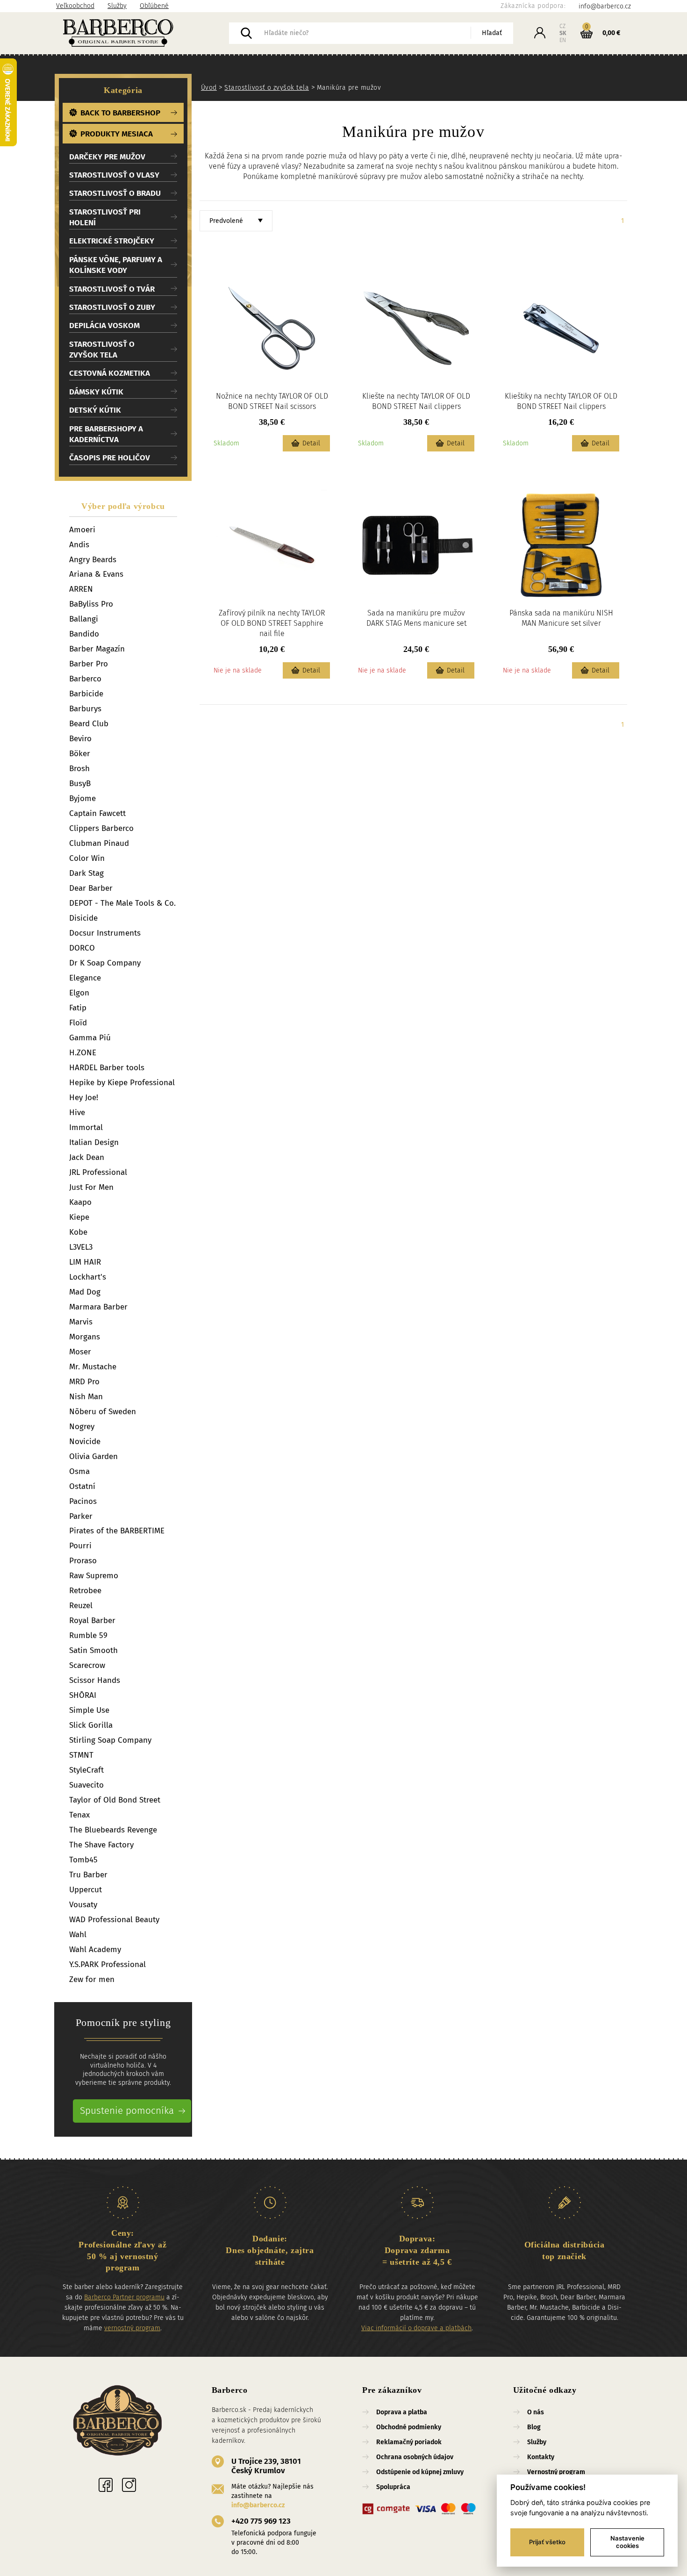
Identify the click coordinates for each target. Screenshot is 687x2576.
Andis (79, 545)
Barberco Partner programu (124, 2297)
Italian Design (94, 1142)
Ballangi (84, 619)
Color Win (87, 858)
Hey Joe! (84, 1098)
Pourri (80, 1546)
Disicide (83, 918)
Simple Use (89, 1710)
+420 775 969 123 (261, 2521)
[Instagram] (129, 2485)
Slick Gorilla (91, 1725)
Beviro (80, 739)
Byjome (82, 798)
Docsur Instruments (105, 933)
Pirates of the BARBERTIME (117, 1531)
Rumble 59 (88, 1635)
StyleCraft (86, 1770)
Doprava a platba (402, 2412)
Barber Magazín (97, 649)
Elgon (79, 993)
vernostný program (132, 2328)
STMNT (81, 1755)
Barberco (85, 679)
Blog (534, 2427)
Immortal (86, 1127)
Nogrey (82, 1427)
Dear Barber (91, 888)
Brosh (79, 769)
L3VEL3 (81, 1247)
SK (563, 33)
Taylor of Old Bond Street (115, 1800)
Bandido (84, 634)
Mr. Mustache (93, 1367)
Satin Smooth (93, 1650)
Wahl (78, 1935)
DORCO (82, 948)
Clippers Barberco (101, 828)
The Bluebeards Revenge (113, 1830)
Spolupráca (393, 2487)
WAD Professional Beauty (114, 1920)
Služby (117, 6)
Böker (80, 754)
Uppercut (86, 1890)
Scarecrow (87, 1665)
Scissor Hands (95, 1680)
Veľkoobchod (75, 6)
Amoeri (82, 530)
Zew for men (92, 1979)
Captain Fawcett (97, 813)
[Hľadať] (246, 33)
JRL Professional (98, 1172)
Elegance (85, 978)
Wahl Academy (95, 1950)
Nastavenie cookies (627, 2542)
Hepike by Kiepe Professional (122, 1083)
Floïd (78, 1023)
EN (563, 40)
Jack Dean (87, 1157)
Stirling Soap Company (110, 1740)
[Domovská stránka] (143, 33)
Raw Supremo (94, 1576)
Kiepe (79, 1217)
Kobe (78, 1232)
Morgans (85, 1337)
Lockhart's (88, 1277)
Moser (80, 1352)
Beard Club (89, 724)
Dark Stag (86, 873)
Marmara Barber (98, 1307)
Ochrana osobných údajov (415, 2457)
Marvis (81, 1322)
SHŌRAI (83, 1695)
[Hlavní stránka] (118, 2422)
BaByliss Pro (91, 604)
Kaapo (80, 1202)
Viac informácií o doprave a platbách (416, 2328)
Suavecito (86, 1785)
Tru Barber (88, 1875)
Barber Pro (89, 664)
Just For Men (91, 1187)
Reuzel (81, 1606)
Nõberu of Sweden (103, 1412)
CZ (562, 26)
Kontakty (541, 2457)
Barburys (85, 709)
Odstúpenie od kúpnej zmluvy (420, 2472)
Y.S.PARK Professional (107, 1964)
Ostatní (82, 1486)
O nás (536, 2412)
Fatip (78, 1008)
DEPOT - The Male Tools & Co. (122, 903)
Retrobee (85, 1591)
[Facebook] (106, 2485)
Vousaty (83, 1905)
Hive (77, 1113)
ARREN (81, 589)
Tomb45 (83, 1860)
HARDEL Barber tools (107, 1068)
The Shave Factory (101, 1845)
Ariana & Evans (96, 574)
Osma (79, 1471)
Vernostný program (556, 2472)
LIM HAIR (85, 1262)
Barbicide (86, 694)
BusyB (80, 784)
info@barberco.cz (258, 2505)
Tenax (79, 1815)
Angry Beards (93, 560)
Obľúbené (154, 6)
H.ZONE (83, 1053)
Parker (81, 1516)
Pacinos (83, 1501)
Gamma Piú (90, 1038)
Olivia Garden (93, 1456)
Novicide (85, 1442)
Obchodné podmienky (409, 2427)
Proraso (83, 1561)
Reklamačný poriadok (409, 2442)
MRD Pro (84, 1382)
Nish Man (86, 1397)
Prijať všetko (547, 2542)
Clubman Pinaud (99, 843)
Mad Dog (85, 1292)
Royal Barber (92, 1621)
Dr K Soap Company (105, 963)
